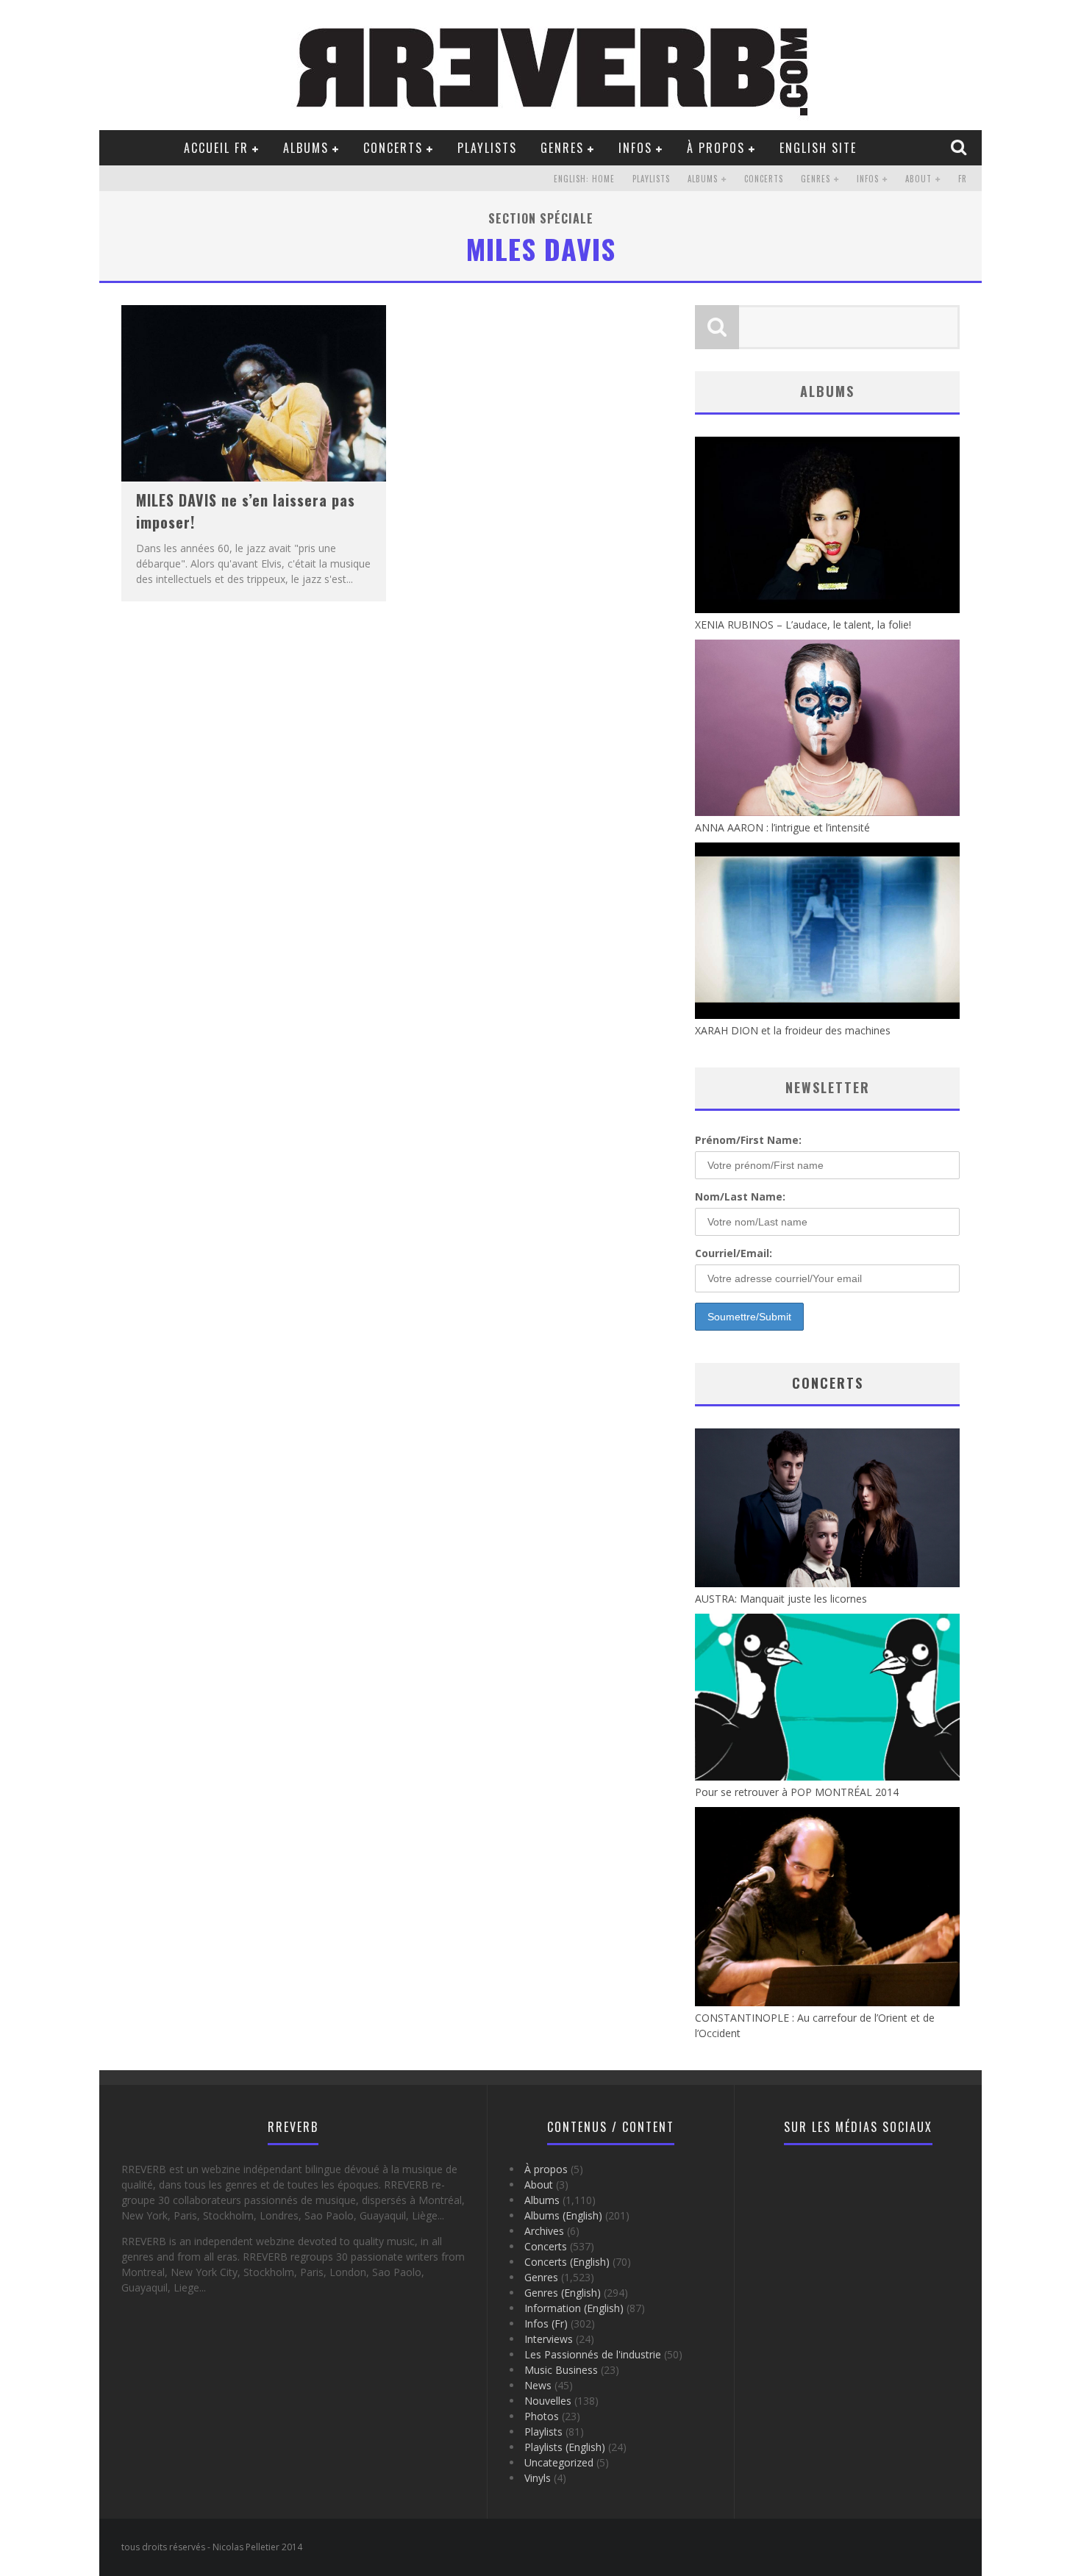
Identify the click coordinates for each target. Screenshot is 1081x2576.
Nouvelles (548, 2401)
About (918, 179)
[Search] (960, 147)
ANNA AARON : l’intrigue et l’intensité (782, 827)
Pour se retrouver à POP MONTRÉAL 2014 (797, 1792)
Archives (544, 2231)
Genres (562, 148)
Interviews (549, 2339)
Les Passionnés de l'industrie (593, 2354)
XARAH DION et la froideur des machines (793, 1030)
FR (963, 179)
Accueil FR (216, 148)
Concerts (393, 148)
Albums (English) (563, 2215)
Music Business (561, 2370)
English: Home (584, 179)
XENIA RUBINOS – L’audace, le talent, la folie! (803, 625)
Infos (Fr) (546, 2323)
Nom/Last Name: (740, 1196)
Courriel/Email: (734, 1253)
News (538, 2385)
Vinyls (538, 2478)
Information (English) (574, 2308)
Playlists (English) (565, 2447)
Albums (306, 148)
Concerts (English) (567, 2262)
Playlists (487, 148)
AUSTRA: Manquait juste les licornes (781, 1599)
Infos (635, 148)
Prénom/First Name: (748, 1140)
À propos (716, 148)
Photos (542, 2416)
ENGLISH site (818, 148)
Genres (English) (563, 2293)
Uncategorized (559, 2462)
